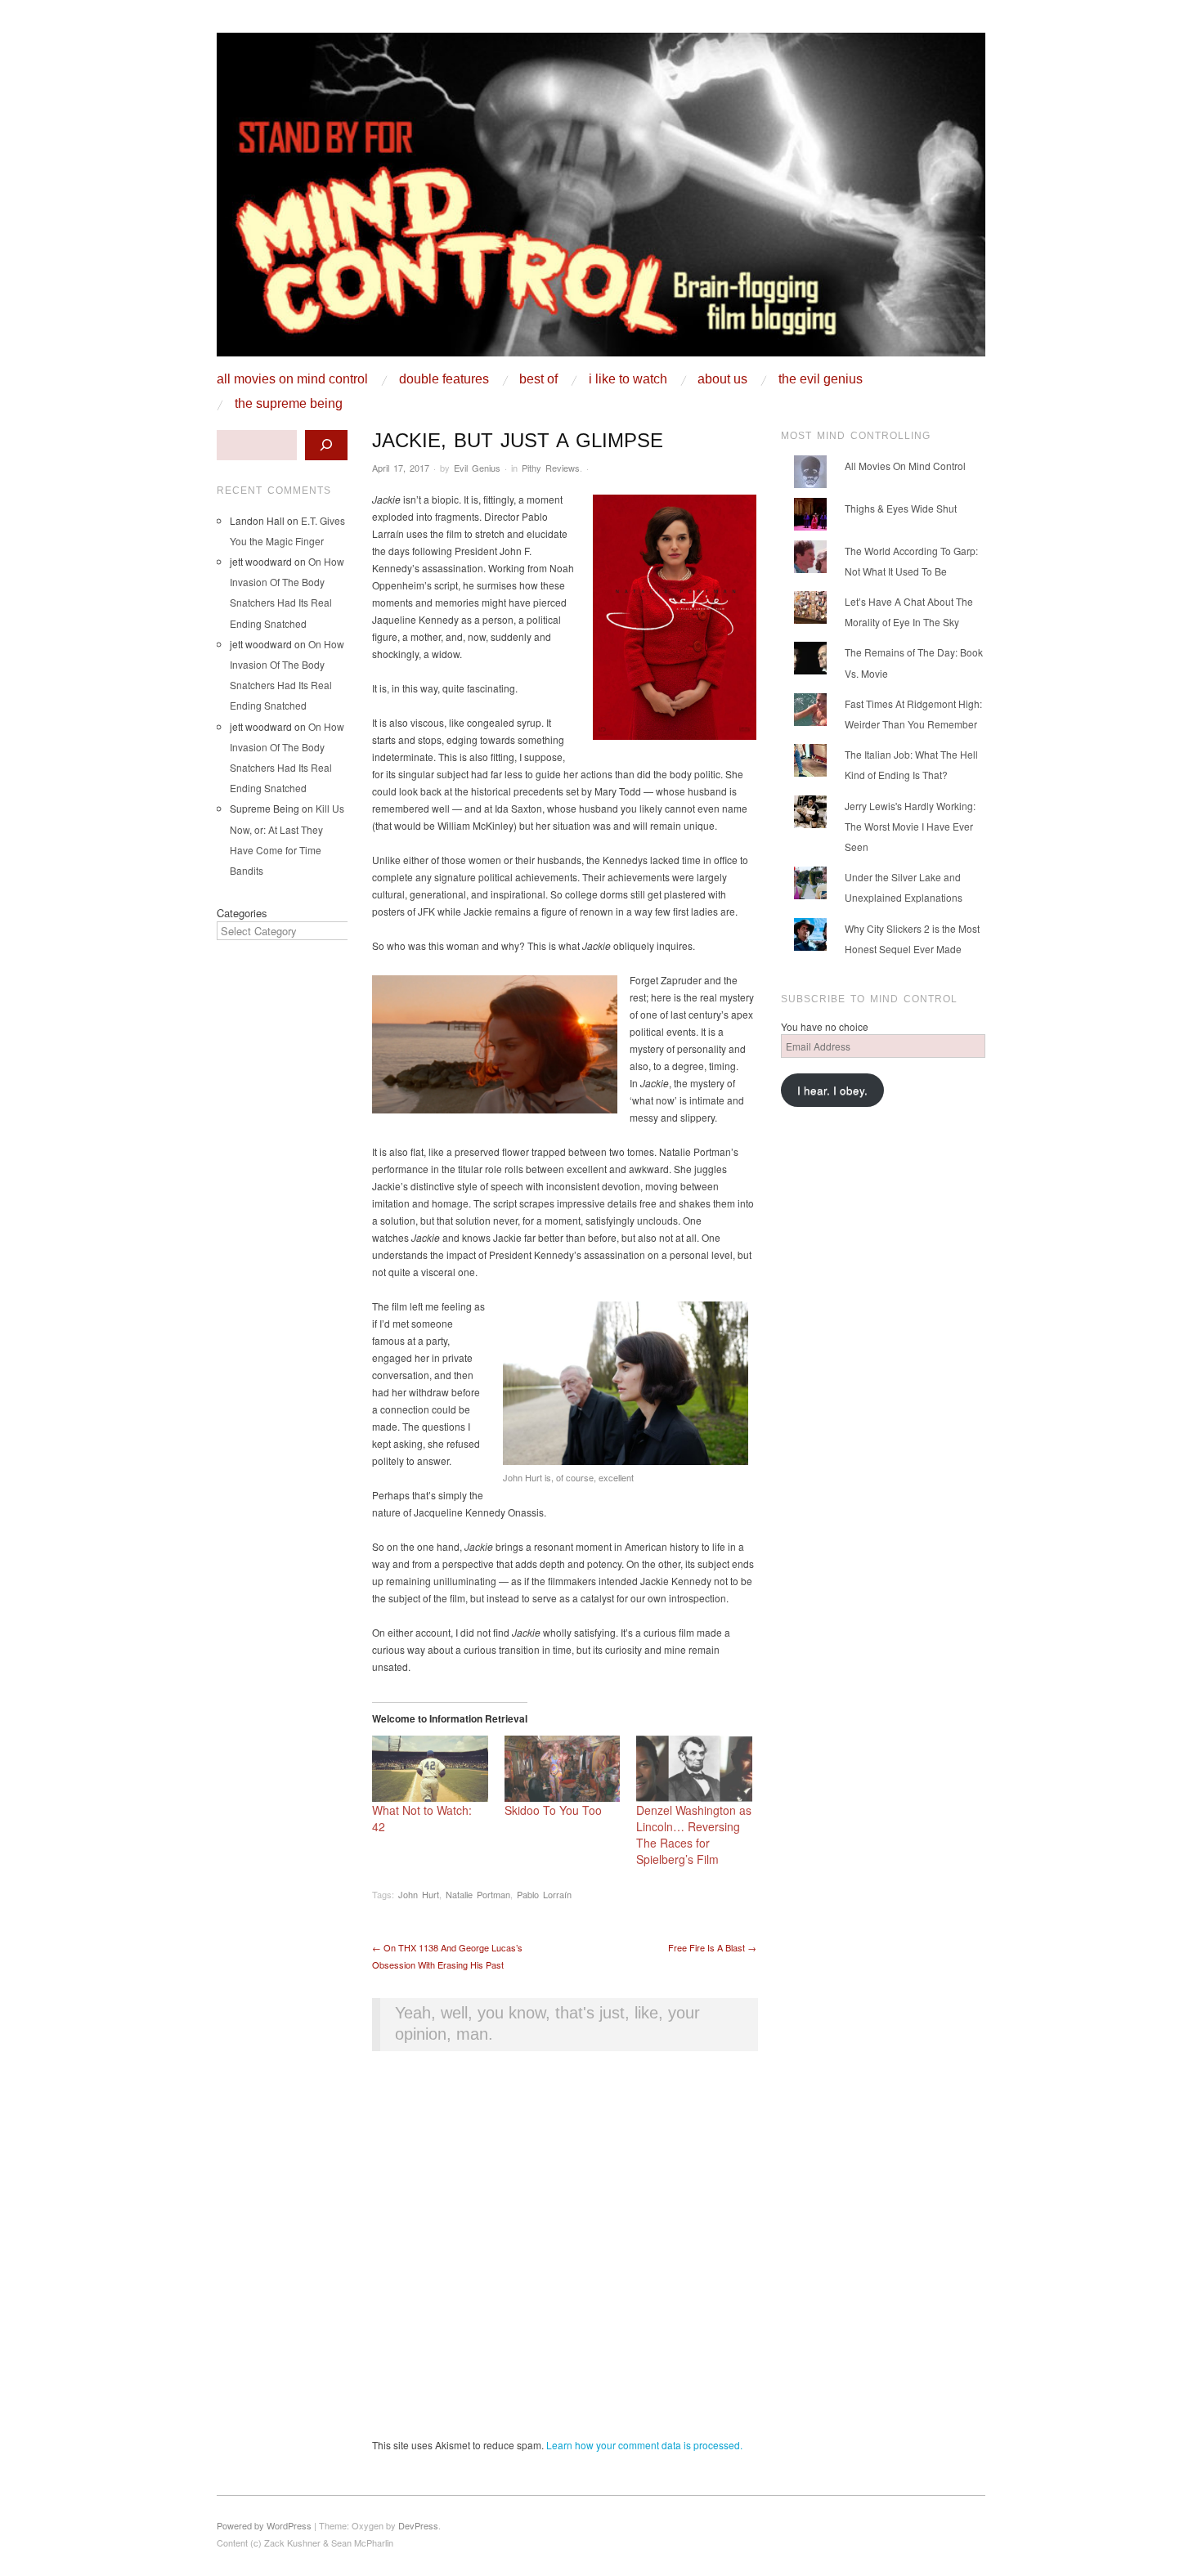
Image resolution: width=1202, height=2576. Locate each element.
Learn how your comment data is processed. (644, 2445)
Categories (242, 913)
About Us (722, 379)
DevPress (418, 2525)
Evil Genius (477, 468)
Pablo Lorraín (544, 1894)
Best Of (538, 379)
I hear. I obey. (832, 1090)
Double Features (444, 379)
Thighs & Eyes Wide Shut (901, 508)
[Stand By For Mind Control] (601, 201)
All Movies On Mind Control (292, 379)
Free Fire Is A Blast (712, 1947)
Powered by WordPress (264, 2525)
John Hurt (419, 1894)
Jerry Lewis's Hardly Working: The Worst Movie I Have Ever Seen (910, 826)
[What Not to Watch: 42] (430, 1769)
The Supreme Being (289, 404)
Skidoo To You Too (553, 1810)
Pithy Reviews (551, 468)
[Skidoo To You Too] (563, 1769)
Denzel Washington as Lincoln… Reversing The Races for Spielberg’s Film (694, 1835)
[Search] (326, 445)
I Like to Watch (628, 379)
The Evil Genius (821, 379)
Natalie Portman (478, 1894)
